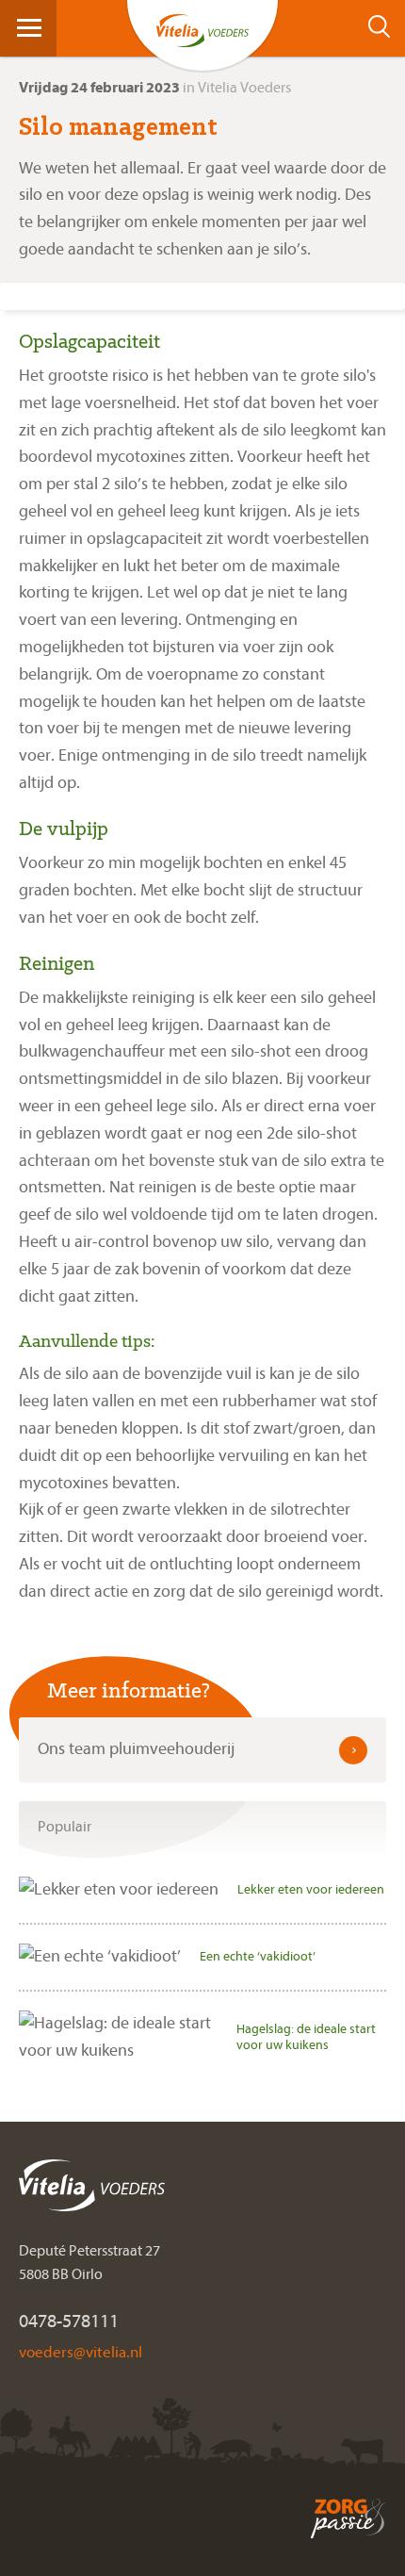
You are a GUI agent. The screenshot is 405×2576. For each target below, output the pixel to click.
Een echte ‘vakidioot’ (258, 1956)
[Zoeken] (384, 27)
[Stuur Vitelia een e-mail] (80, 2351)
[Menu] (29, 27)
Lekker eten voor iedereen (311, 1889)
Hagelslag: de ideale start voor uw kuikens (306, 2037)
